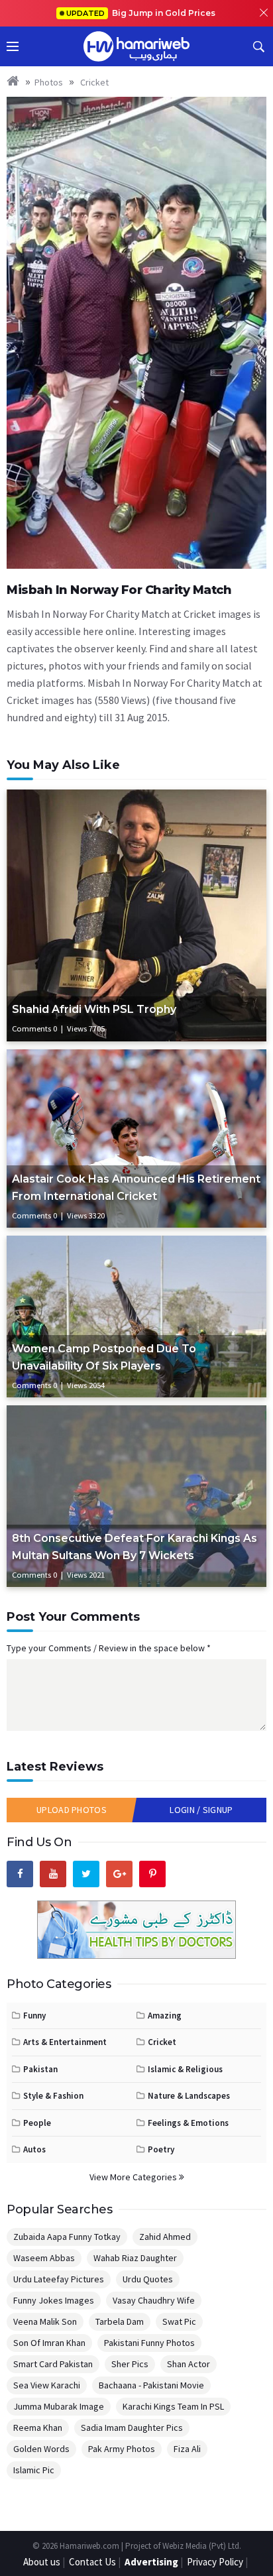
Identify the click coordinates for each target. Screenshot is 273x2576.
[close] (264, 13)
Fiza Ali (187, 2449)
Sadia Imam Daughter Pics (132, 2428)
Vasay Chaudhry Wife (154, 2300)
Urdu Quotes (148, 2279)
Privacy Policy (215, 2562)
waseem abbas (44, 2258)
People (37, 2123)
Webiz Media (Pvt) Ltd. (202, 2546)
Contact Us (92, 2562)
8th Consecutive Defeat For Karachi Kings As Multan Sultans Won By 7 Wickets (135, 1547)
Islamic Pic (34, 2470)
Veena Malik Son (45, 2321)
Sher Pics (130, 2364)
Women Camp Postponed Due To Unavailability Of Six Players (104, 1357)
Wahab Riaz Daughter (135, 2258)
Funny (34, 2016)
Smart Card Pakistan (53, 2364)
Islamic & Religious (185, 2069)
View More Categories (134, 2177)
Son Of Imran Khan (49, 2343)
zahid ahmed (165, 2237)
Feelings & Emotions (188, 2123)
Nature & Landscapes (189, 2096)
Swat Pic (179, 2321)
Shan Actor (189, 2364)
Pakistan (40, 2069)
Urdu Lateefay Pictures (59, 2279)
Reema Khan (38, 2428)
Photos (49, 82)
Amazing (165, 2016)
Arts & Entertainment (65, 2042)
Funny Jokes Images (54, 2300)
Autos (34, 2149)
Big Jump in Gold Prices (142, 13)
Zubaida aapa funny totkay (67, 2237)
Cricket (93, 82)
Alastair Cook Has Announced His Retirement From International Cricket (136, 1188)
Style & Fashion (53, 2096)
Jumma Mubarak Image (59, 2406)
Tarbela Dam (120, 2321)
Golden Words (41, 2449)
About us (42, 2562)
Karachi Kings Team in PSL (173, 2406)
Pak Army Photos (122, 2449)
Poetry (161, 2149)
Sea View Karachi (47, 2385)
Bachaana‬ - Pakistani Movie (151, 2385)
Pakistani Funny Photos (149, 2343)
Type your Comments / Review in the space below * (109, 1648)
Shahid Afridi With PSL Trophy (94, 1009)
